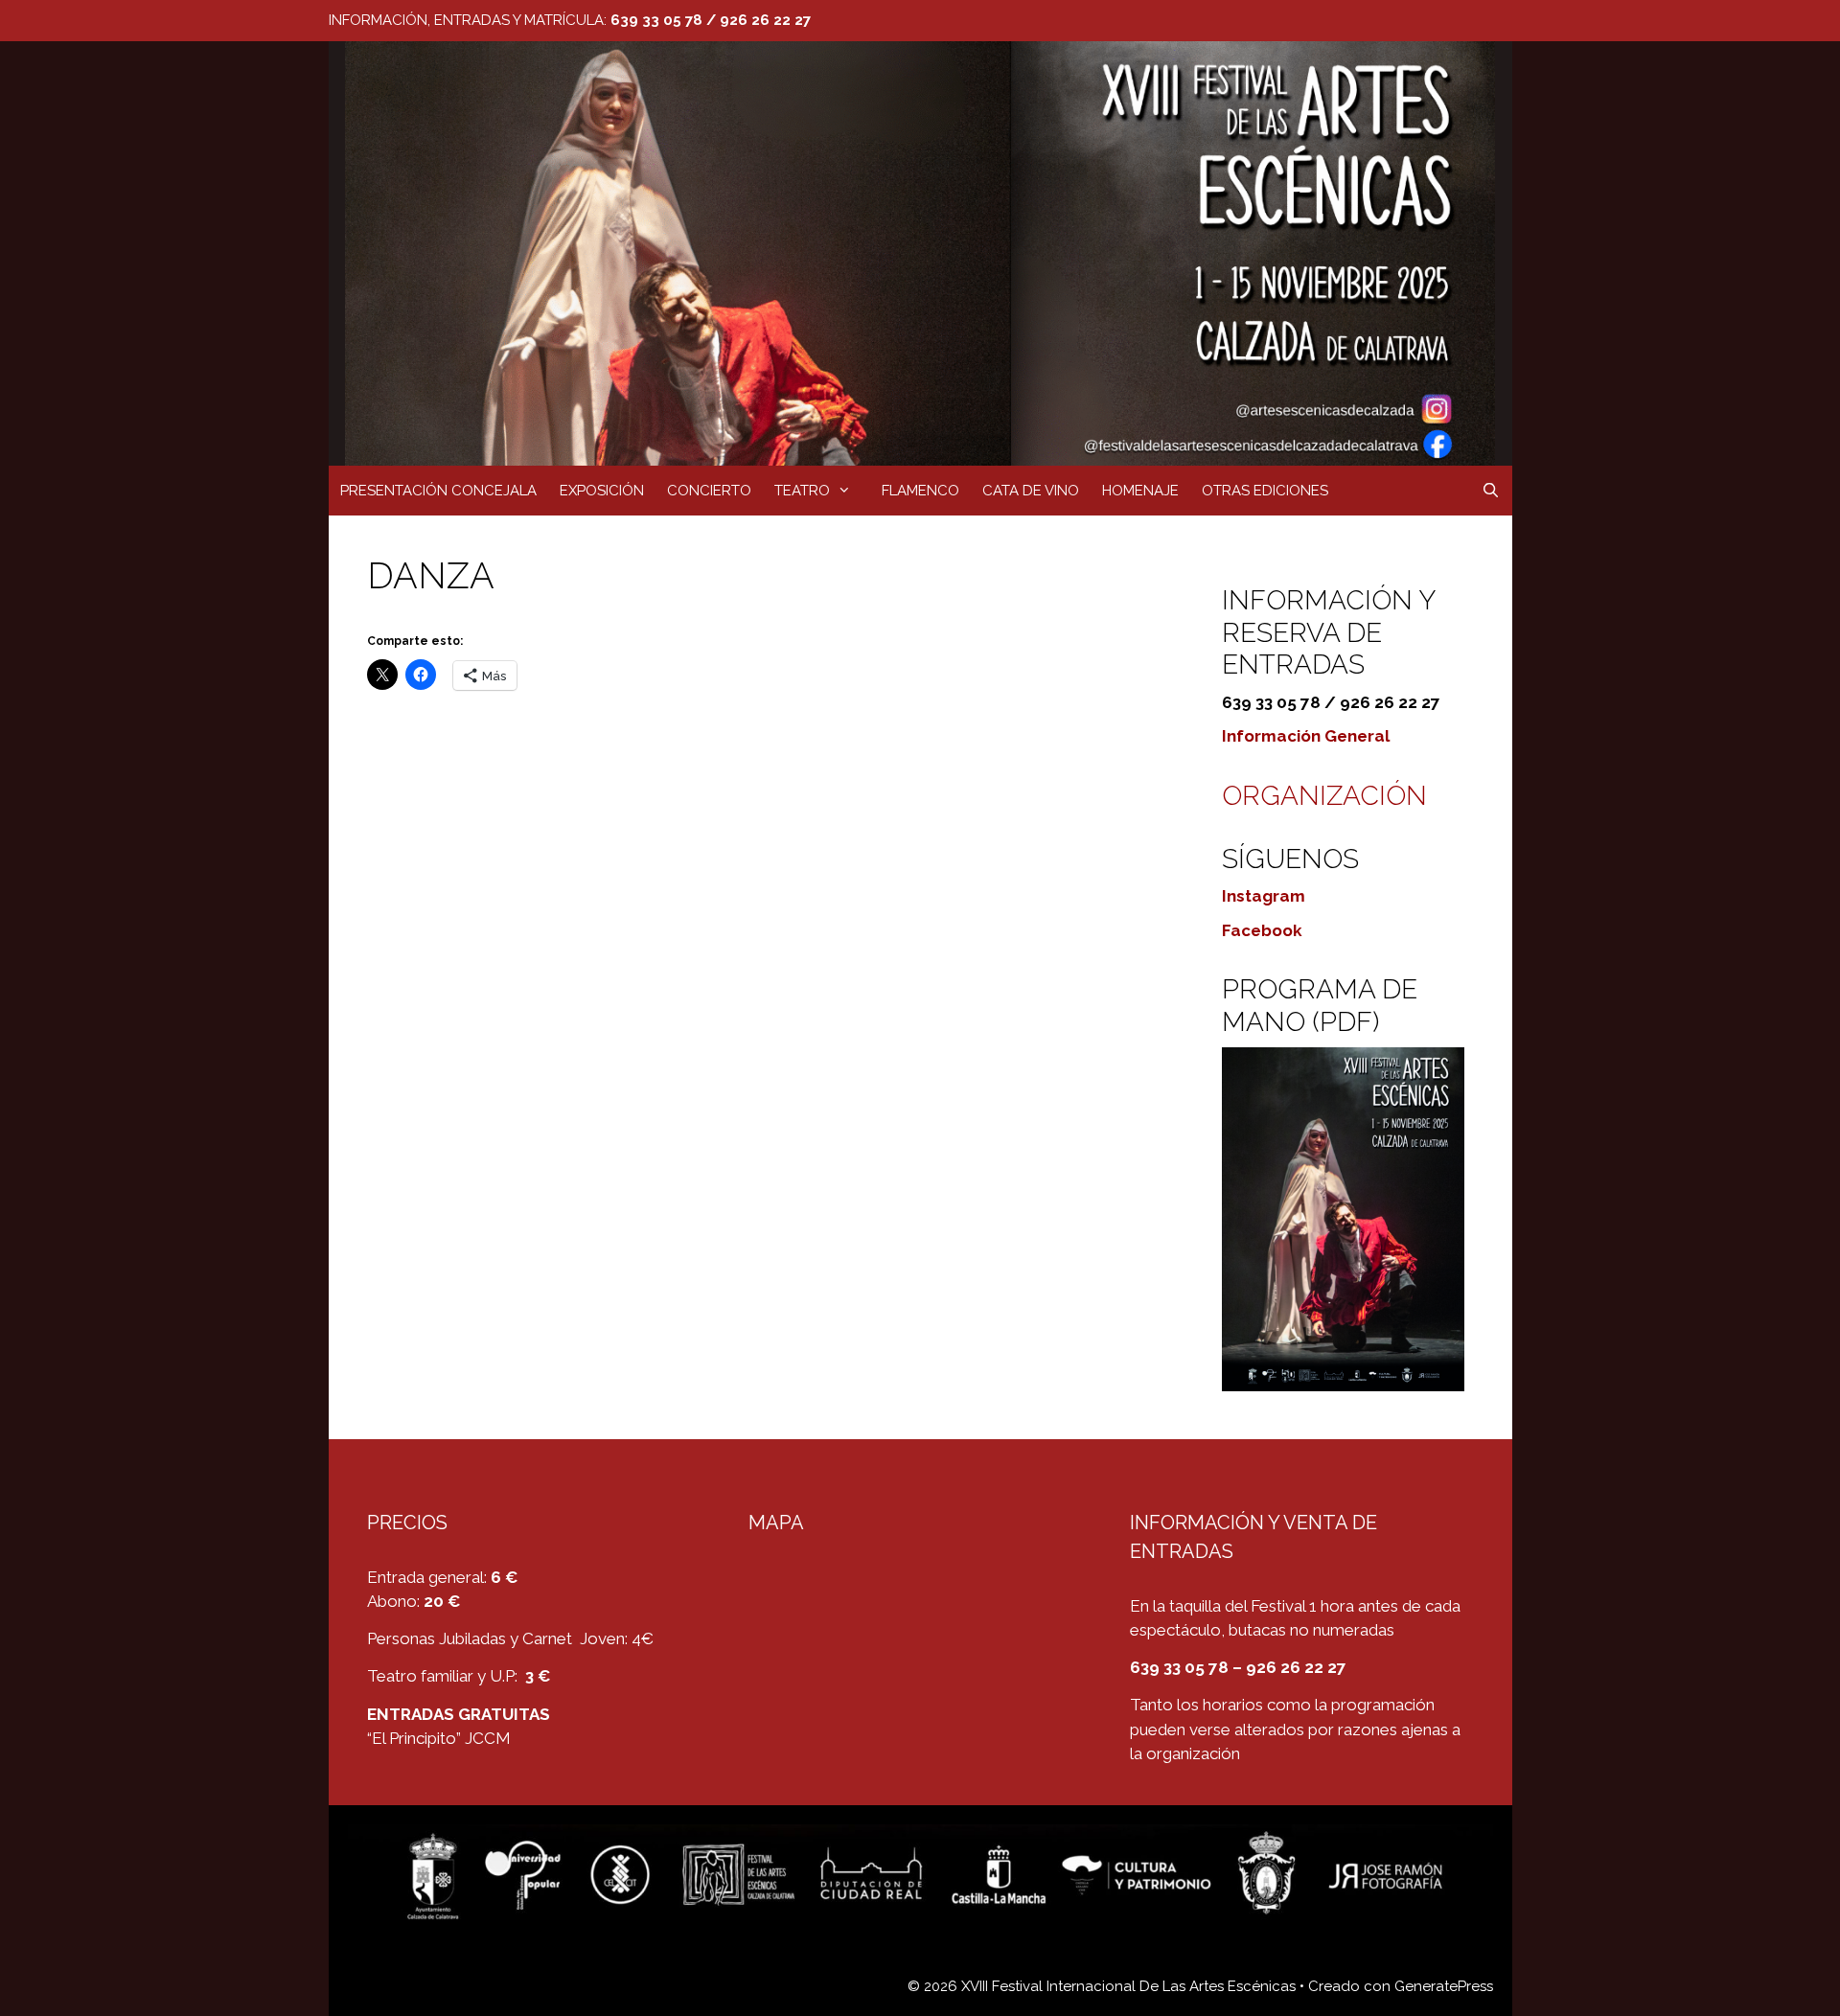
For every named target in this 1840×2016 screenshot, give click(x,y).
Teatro (802, 491)
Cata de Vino (1031, 491)
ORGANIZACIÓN (1324, 796)
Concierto (709, 491)
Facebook (1262, 930)
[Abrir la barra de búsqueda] (1491, 491)
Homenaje (1140, 491)
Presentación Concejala (438, 491)
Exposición (602, 491)
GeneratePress (1444, 1986)
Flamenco (920, 491)
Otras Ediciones (1265, 491)
